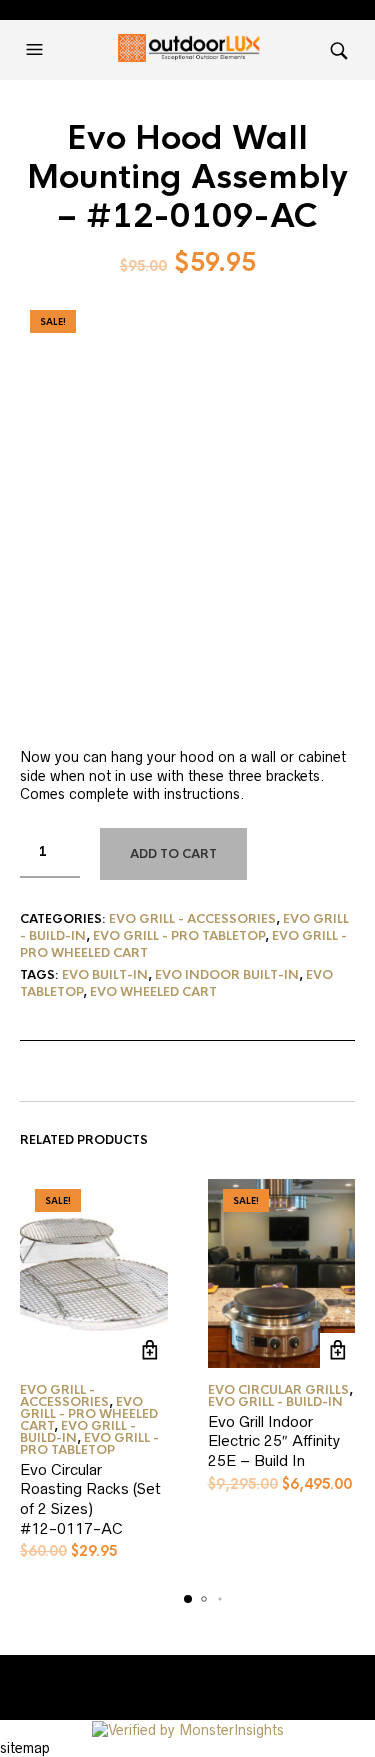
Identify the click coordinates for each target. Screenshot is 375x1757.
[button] (37, 50)
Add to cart (173, 854)
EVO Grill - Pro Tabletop (179, 936)
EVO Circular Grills (278, 1390)
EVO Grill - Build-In (78, 1432)
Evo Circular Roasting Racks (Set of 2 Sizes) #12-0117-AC (90, 1499)
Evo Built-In (105, 975)
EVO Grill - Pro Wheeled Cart (89, 1414)
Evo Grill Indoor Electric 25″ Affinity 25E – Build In (274, 1441)
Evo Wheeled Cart (153, 992)
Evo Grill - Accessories (192, 919)
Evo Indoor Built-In (227, 975)
